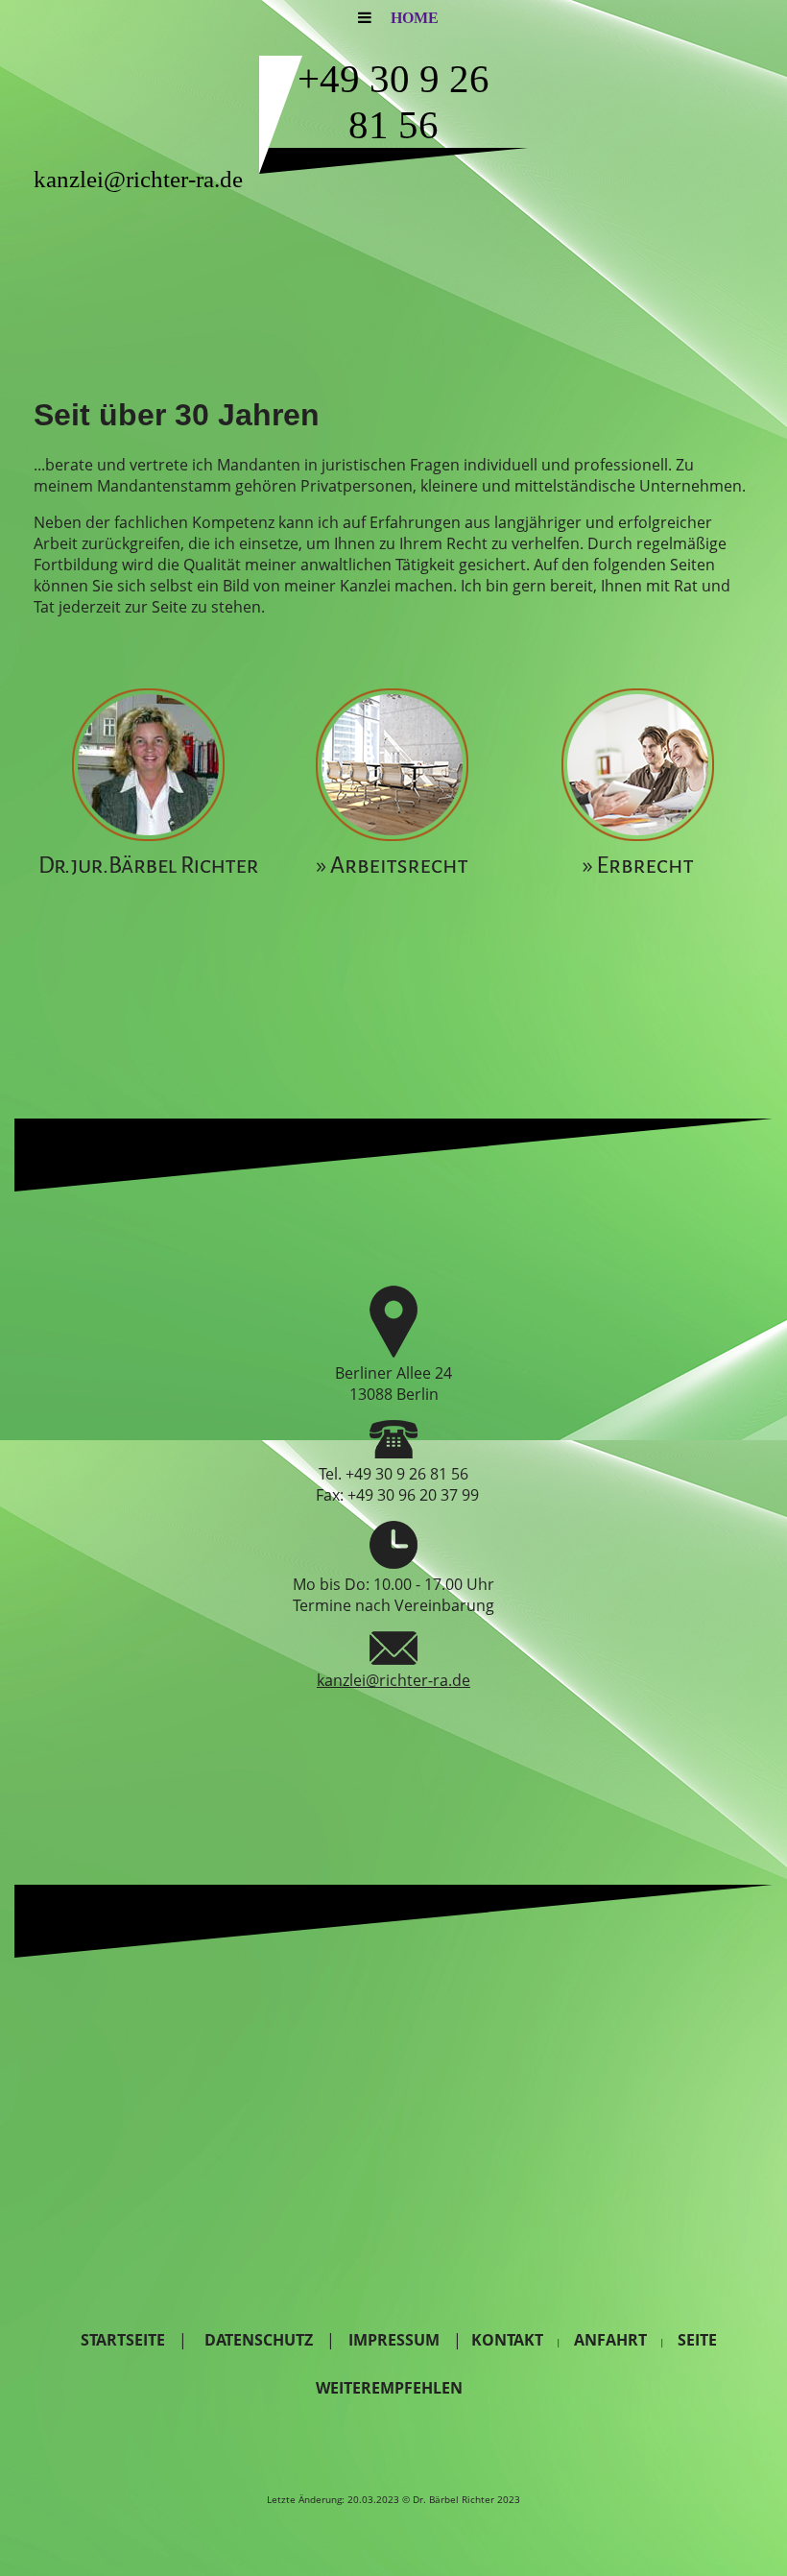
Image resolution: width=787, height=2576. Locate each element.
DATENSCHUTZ (259, 2340)
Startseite (123, 2340)
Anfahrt (610, 2340)
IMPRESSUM (396, 2340)
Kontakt (507, 2340)
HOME (415, 18)
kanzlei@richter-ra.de (393, 1680)
